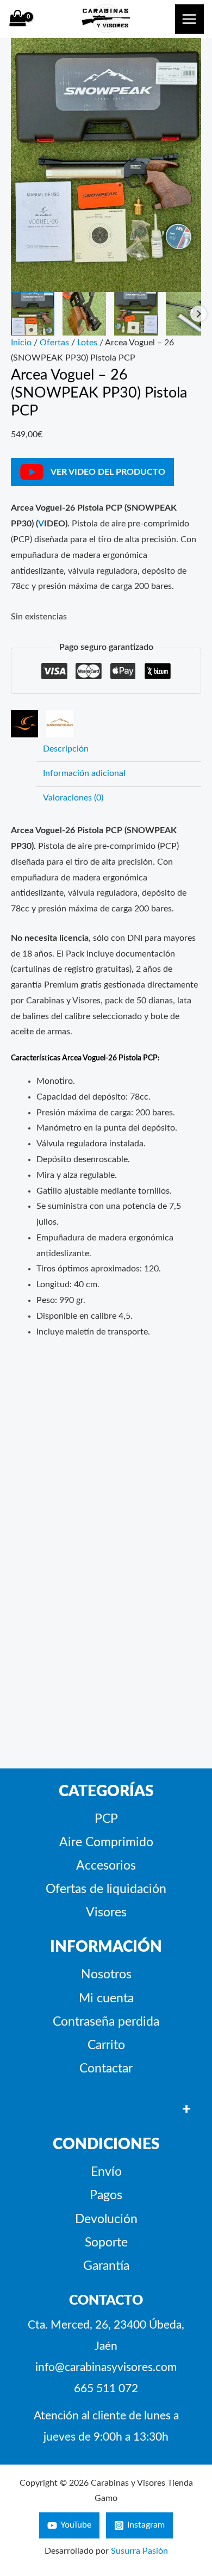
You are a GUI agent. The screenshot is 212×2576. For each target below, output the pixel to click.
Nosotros (106, 1975)
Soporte (106, 2243)
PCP (106, 1819)
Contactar (106, 2069)
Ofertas (54, 343)
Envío (106, 2172)
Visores (106, 1913)
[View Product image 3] (136, 314)
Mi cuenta (106, 1998)
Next (198, 314)
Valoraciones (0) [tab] (73, 798)
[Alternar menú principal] (189, 19)
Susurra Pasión (139, 2551)
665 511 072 (106, 2389)
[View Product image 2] (84, 314)
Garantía (106, 2266)
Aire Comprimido (106, 1842)
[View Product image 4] (188, 314)
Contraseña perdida (106, 2022)
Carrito (106, 2045)
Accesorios (106, 1866)
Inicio (21, 343)
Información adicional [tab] (84, 774)
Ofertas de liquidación (106, 1889)
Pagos (106, 2195)
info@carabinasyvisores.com (106, 2367)
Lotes (87, 343)
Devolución (106, 2219)
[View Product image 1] (33, 314)
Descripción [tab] (66, 749)
